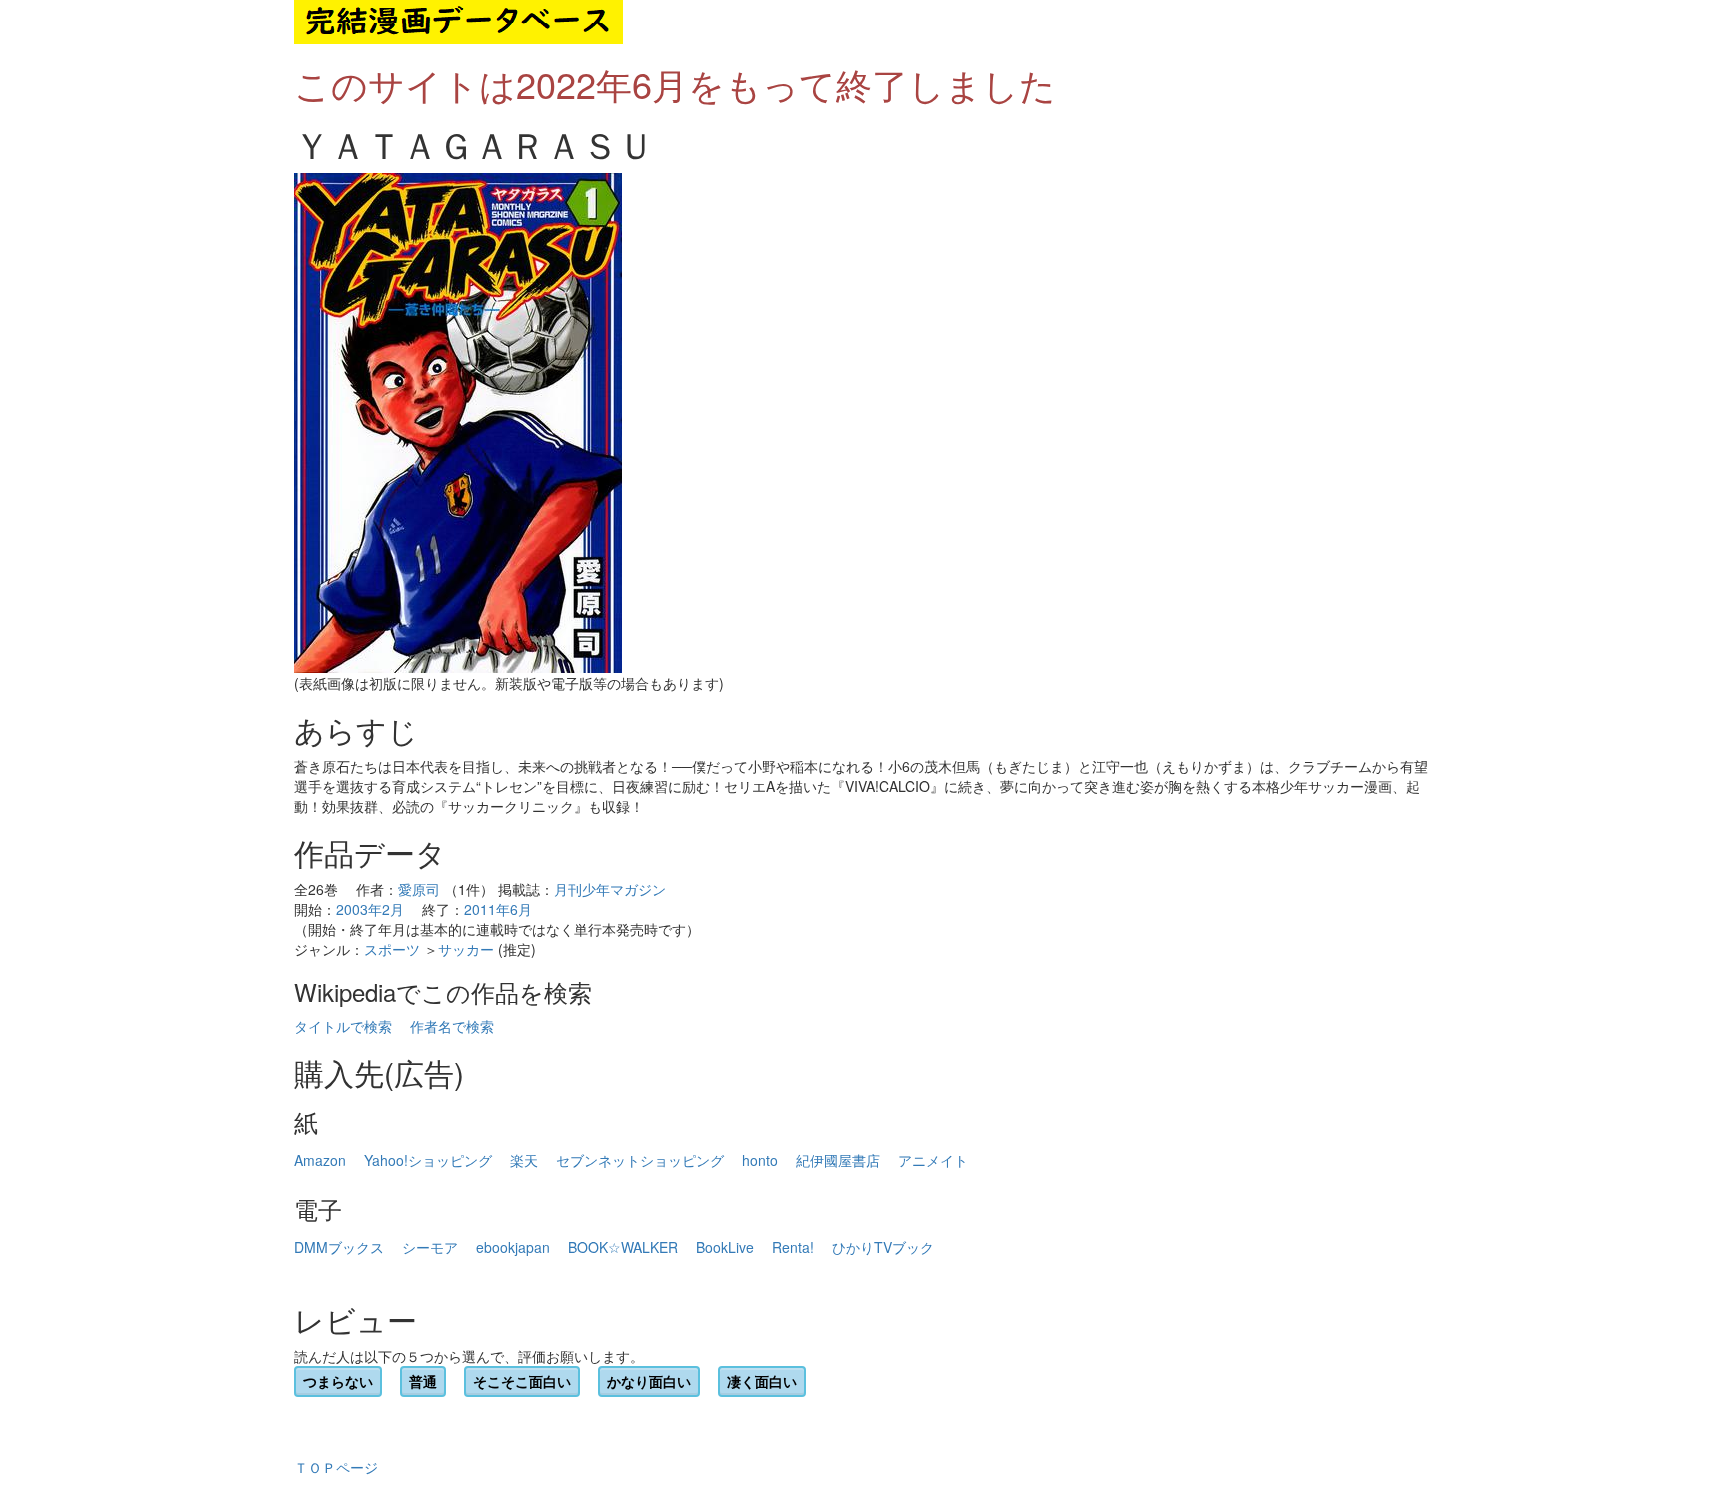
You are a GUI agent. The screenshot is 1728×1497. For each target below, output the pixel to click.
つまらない (338, 1381)
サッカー (466, 949)
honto (760, 1160)
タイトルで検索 (343, 1026)
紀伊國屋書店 (838, 1160)
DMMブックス (339, 1247)
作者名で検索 (452, 1026)
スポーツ (392, 949)
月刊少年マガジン (610, 889)
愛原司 (419, 889)
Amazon (320, 1160)
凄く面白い (762, 1381)
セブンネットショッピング (640, 1160)
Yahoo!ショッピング (428, 1160)
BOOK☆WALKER (623, 1247)
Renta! (793, 1247)
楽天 (524, 1160)
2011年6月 (498, 909)
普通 (423, 1381)
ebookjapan (513, 1247)
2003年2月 (370, 909)
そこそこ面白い (522, 1381)
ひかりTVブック (883, 1247)
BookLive (725, 1247)
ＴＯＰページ (336, 1467)
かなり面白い (649, 1381)
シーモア (430, 1247)
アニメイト (933, 1160)
